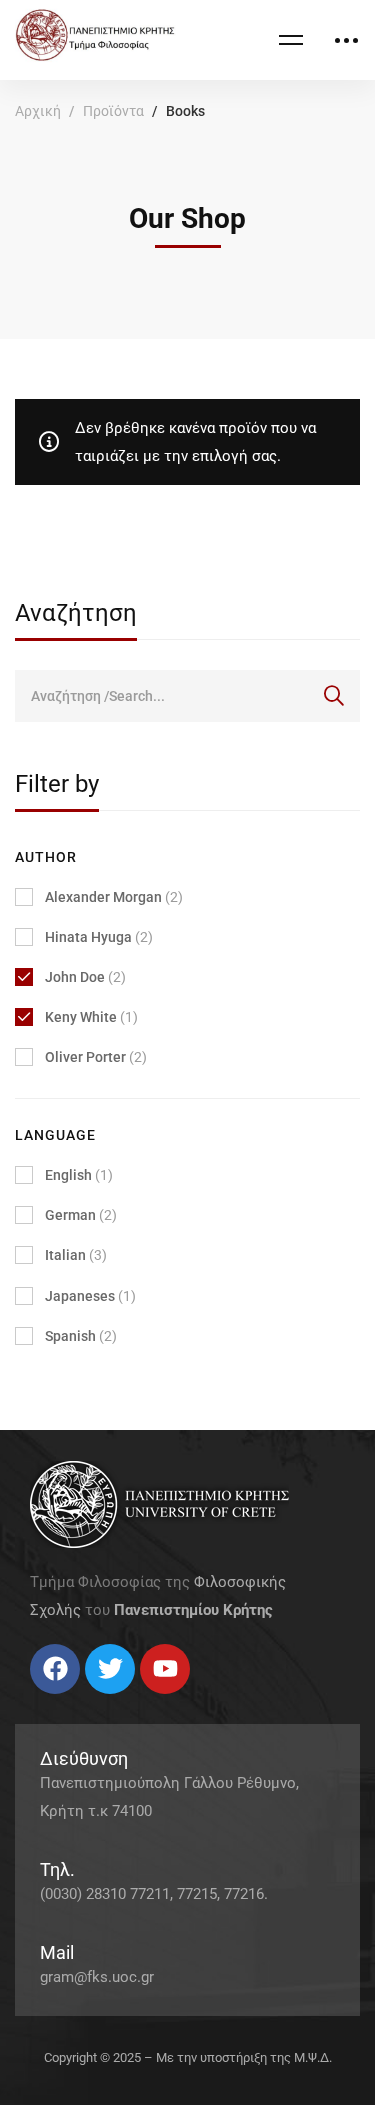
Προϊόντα (113, 111)
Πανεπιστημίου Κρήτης (193, 1610)
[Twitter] (50, 1701)
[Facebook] (30, 1701)
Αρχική (38, 111)
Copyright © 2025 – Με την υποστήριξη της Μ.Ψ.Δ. (188, 2057)
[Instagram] (70, 1701)
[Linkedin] (90, 1701)
